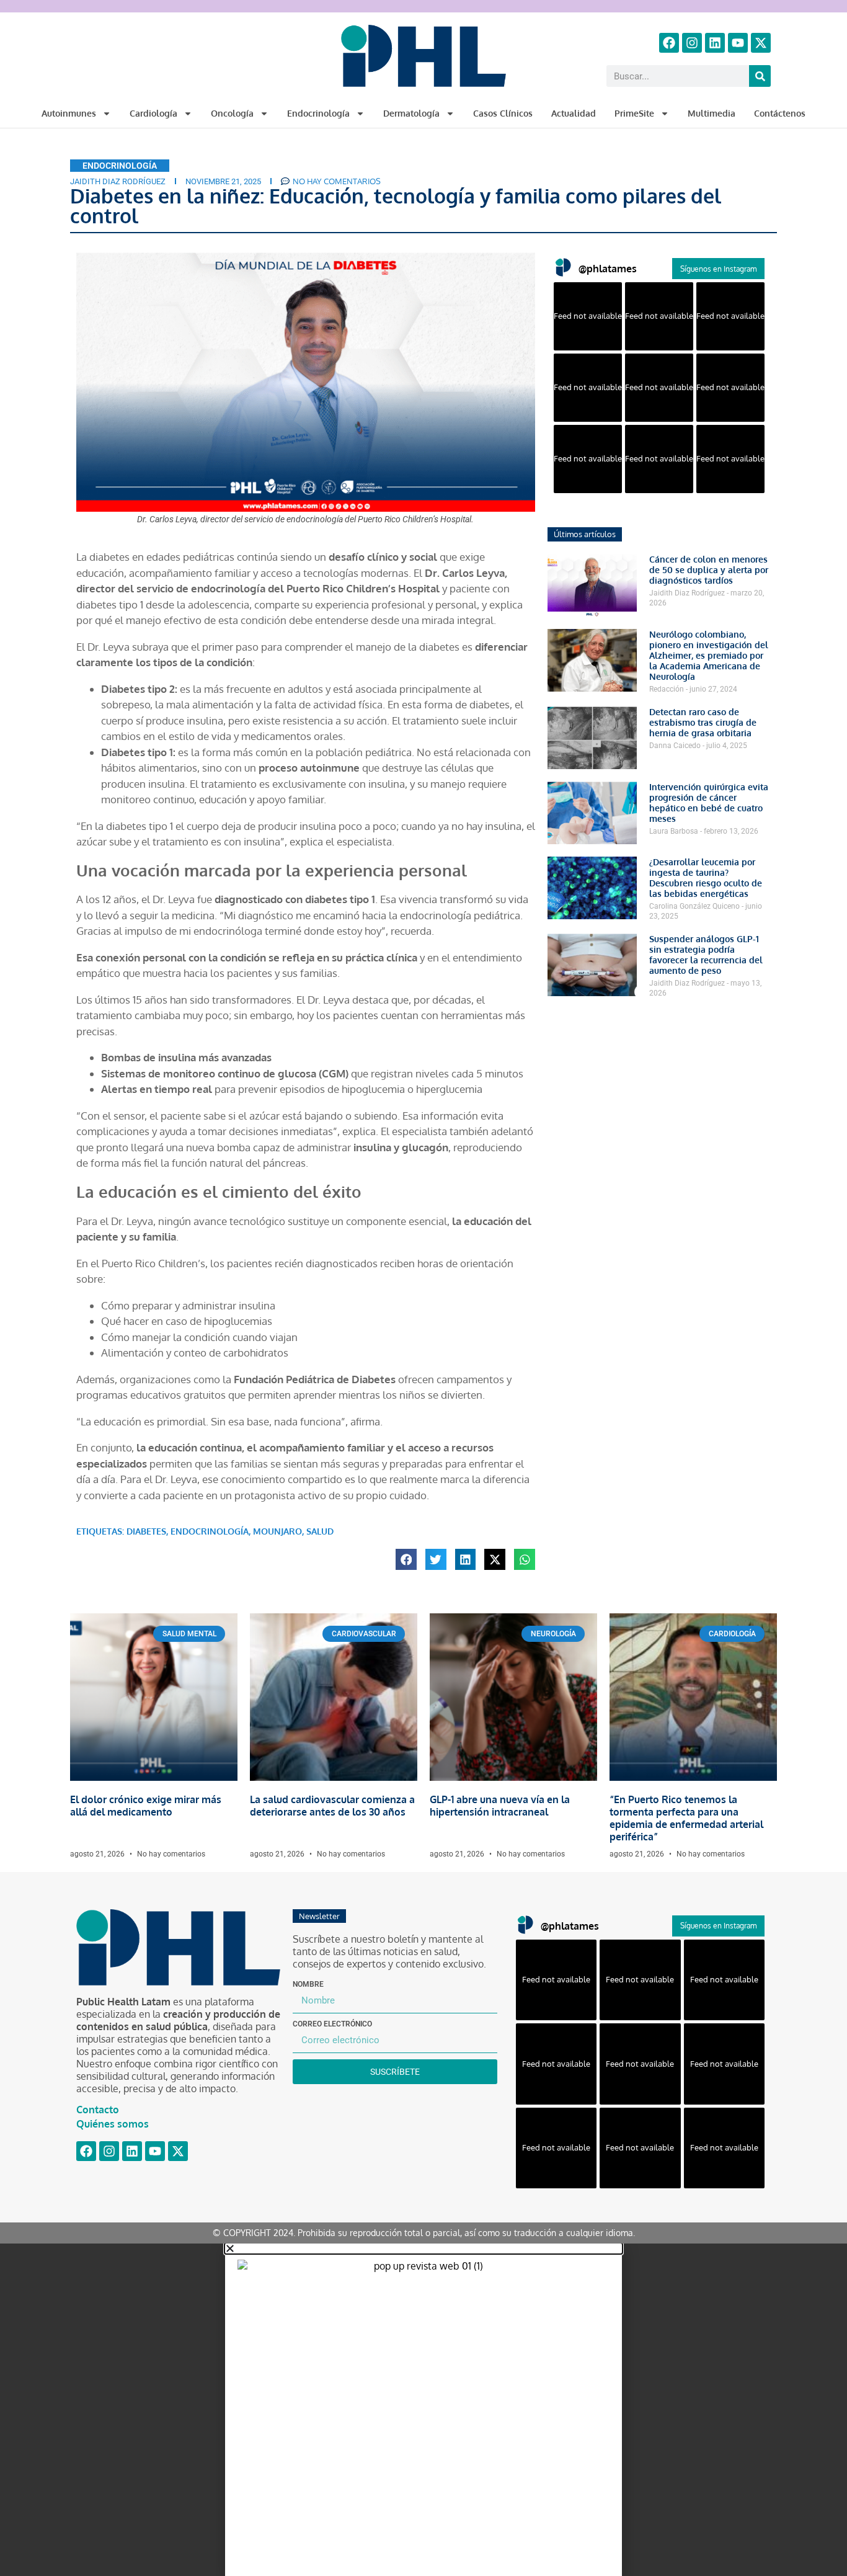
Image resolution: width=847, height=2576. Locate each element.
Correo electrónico (332, 2024)
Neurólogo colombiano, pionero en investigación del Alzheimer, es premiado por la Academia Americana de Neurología (709, 655)
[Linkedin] (715, 43)
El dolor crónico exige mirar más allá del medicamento (146, 1806)
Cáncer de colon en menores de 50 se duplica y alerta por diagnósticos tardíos (709, 570)
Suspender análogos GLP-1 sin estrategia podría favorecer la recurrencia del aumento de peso (706, 955)
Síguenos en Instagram (718, 269)
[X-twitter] (761, 43)
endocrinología (210, 1531)
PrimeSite (634, 113)
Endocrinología (318, 113)
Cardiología (153, 113)
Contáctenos (780, 113)
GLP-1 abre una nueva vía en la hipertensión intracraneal (500, 1806)
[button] (406, 1559)
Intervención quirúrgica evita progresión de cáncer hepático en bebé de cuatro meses (709, 803)
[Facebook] (669, 43)
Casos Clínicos (503, 113)
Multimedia (712, 113)
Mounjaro (277, 1531)
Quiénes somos (113, 2124)
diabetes (146, 1531)
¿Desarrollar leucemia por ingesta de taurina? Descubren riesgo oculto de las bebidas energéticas (706, 878)
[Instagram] (692, 43)
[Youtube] (738, 43)
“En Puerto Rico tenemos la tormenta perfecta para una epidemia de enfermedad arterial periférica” (686, 1818)
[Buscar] (760, 76)
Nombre (308, 1984)
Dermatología (411, 113)
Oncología (232, 113)
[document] (423, 2410)
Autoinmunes (69, 113)
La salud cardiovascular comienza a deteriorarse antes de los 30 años (332, 1806)
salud (320, 1531)
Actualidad (574, 113)
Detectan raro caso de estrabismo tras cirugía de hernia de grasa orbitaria (703, 722)
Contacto (98, 2110)
